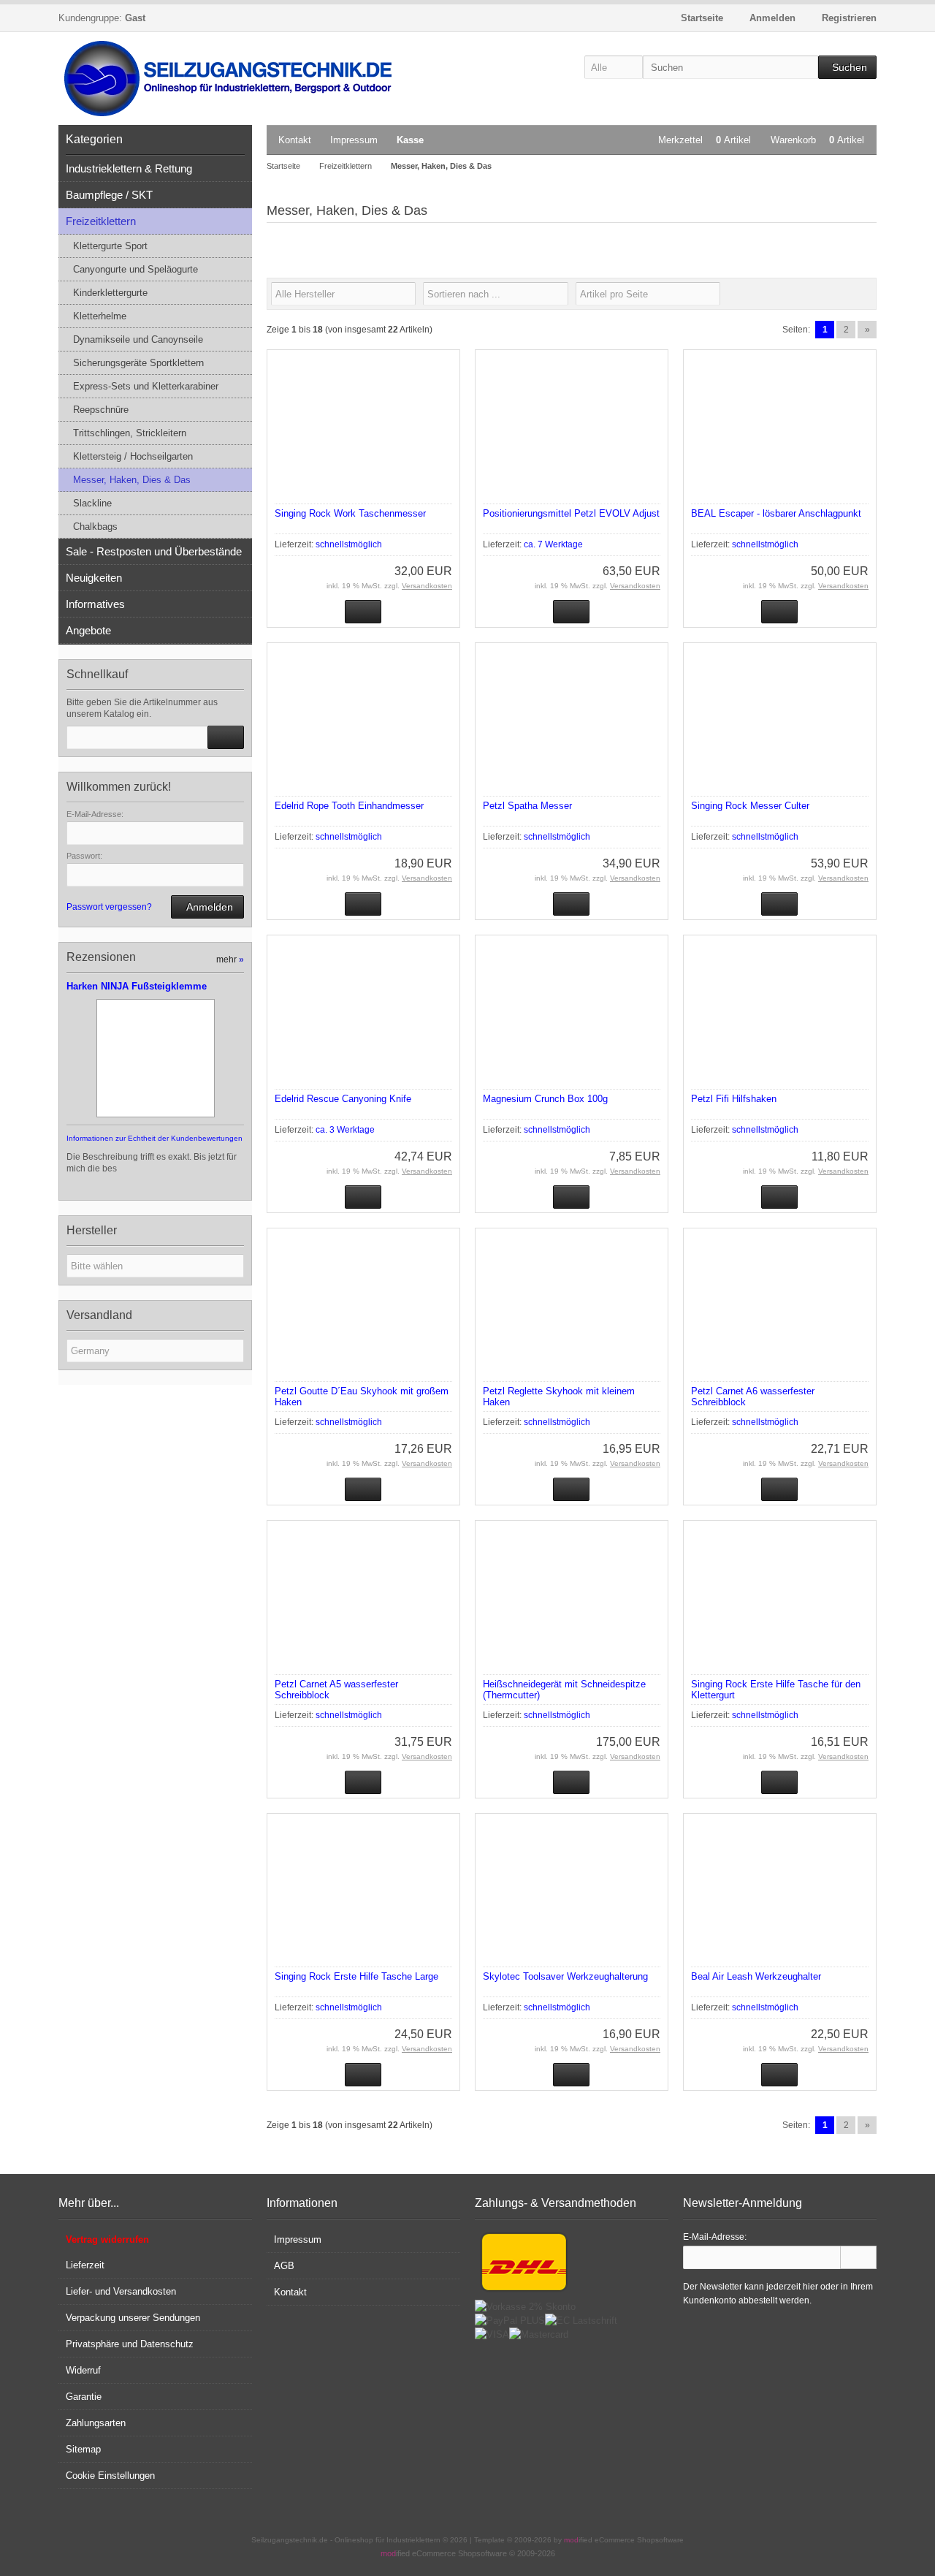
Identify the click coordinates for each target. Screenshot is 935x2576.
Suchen (847, 68)
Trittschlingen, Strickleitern (130, 433)
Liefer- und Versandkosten (121, 2291)
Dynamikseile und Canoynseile (138, 339)
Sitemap (83, 2449)
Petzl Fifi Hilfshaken (734, 1099)
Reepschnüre (101, 410)
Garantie (84, 2397)
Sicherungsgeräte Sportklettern (138, 363)
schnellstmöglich (349, 544)
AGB (284, 2266)
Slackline (92, 503)
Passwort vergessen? (109, 907)
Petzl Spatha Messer (527, 806)
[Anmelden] (858, 2257)
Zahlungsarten (96, 2423)
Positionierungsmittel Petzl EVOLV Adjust (571, 513)
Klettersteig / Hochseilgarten (133, 456)
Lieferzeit (85, 2265)
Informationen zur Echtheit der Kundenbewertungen (154, 1138)
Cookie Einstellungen (110, 2476)
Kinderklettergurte (110, 293)
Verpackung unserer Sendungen (133, 2318)
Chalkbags (95, 527)
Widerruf (83, 2370)
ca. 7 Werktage (553, 544)
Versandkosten (427, 586)
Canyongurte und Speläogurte (136, 269)
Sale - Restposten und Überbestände (154, 551)
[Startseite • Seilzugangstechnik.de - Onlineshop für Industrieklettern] (234, 79)
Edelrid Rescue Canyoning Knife (343, 1099)
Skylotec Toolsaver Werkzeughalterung (565, 1976)
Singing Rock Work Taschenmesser (350, 513)
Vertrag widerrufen (107, 2239)
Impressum (354, 140)
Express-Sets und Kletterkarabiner (146, 386)
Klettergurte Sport (110, 246)
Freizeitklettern (101, 221)
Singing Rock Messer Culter (750, 806)
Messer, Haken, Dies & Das (132, 480)
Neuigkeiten (94, 578)
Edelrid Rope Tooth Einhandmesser (349, 806)
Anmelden (207, 907)
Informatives (95, 604)
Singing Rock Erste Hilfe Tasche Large (356, 1976)
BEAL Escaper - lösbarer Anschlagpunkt (776, 513)
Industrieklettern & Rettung (129, 168)
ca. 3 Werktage (345, 1130)
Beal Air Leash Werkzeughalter (756, 1976)
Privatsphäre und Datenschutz (130, 2344)
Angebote (88, 630)
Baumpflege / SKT (109, 195)
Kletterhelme (100, 316)
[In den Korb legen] (226, 737)
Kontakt (295, 140)
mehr (230, 960)
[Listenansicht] (869, 294)
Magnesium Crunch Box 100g (545, 1099)
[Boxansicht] (861, 294)
